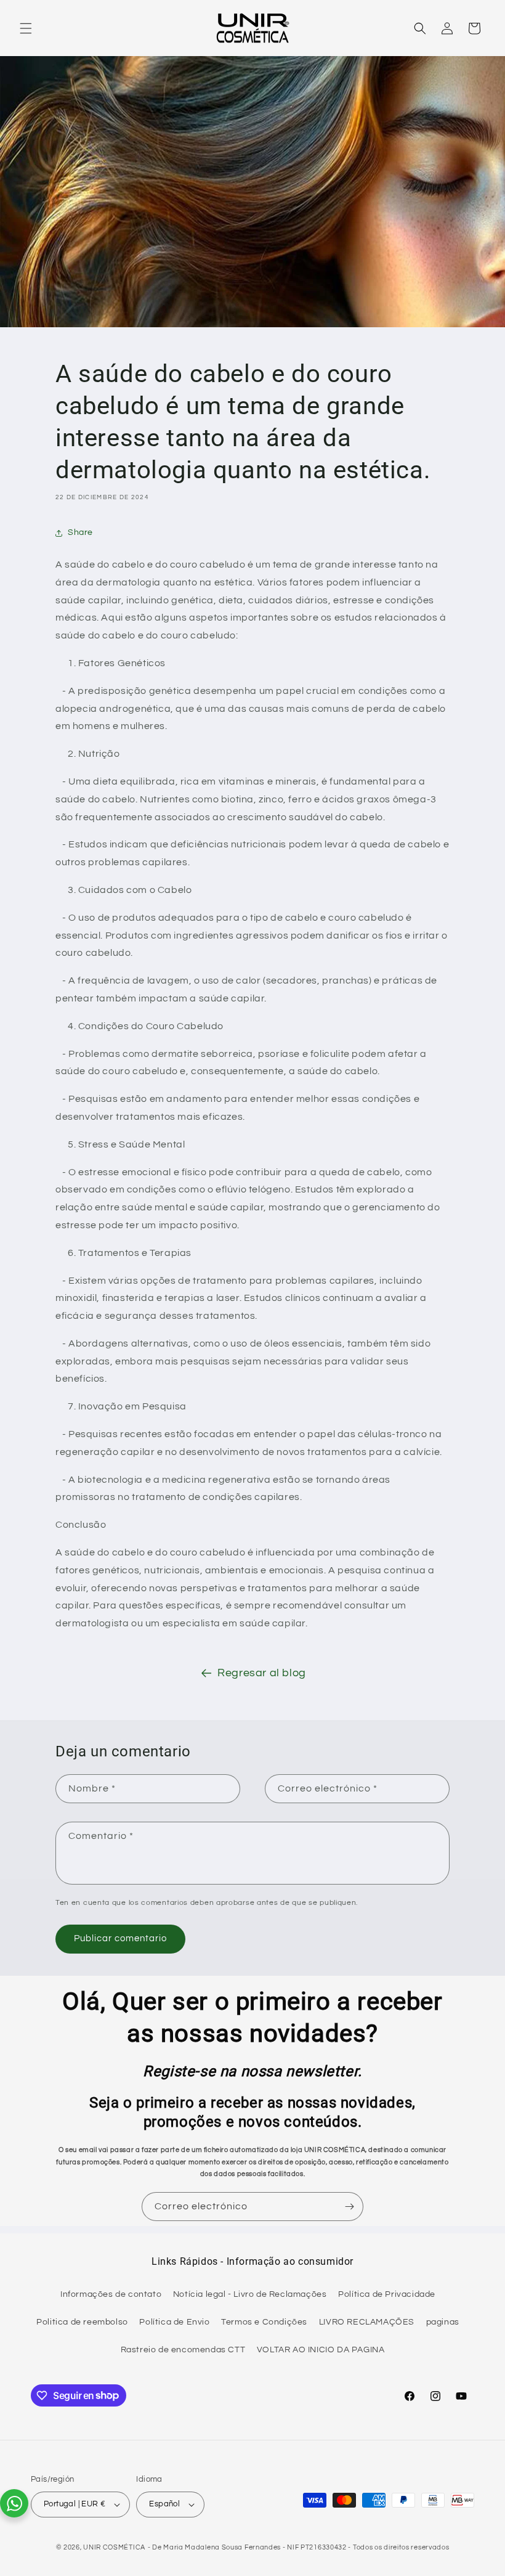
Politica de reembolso (82, 2322)
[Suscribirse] (349, 2207)
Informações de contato (111, 2294)
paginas (443, 2322)
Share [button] (80, 532)
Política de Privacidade (387, 2294)
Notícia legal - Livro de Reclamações (250, 2294)
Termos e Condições (264, 2322)
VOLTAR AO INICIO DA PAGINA (321, 2350)
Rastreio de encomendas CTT (183, 2350)
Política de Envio (174, 2322)
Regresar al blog (262, 1673)
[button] (26, 28)
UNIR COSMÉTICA (114, 2547)
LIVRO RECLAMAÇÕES (367, 2322)
